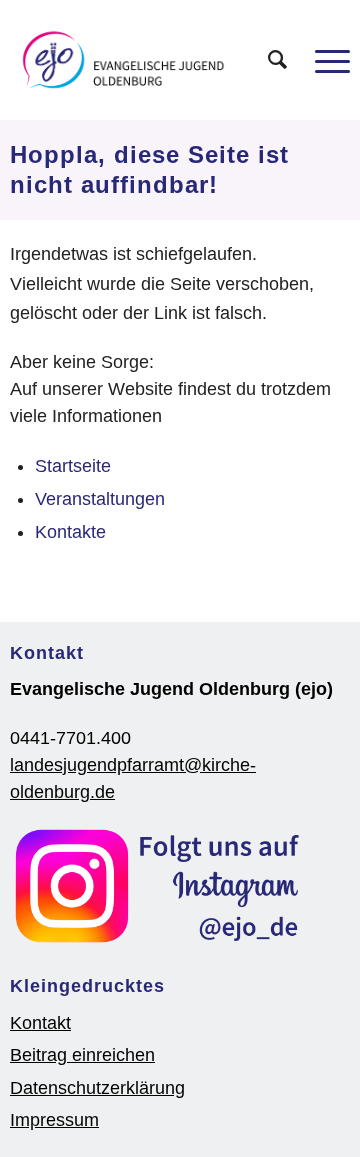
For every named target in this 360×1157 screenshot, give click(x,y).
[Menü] (322, 60)
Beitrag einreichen (82, 1055)
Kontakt (40, 1023)
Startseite (73, 466)
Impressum (54, 1120)
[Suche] (267, 60)
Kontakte (70, 532)
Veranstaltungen (100, 499)
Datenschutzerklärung (97, 1088)
